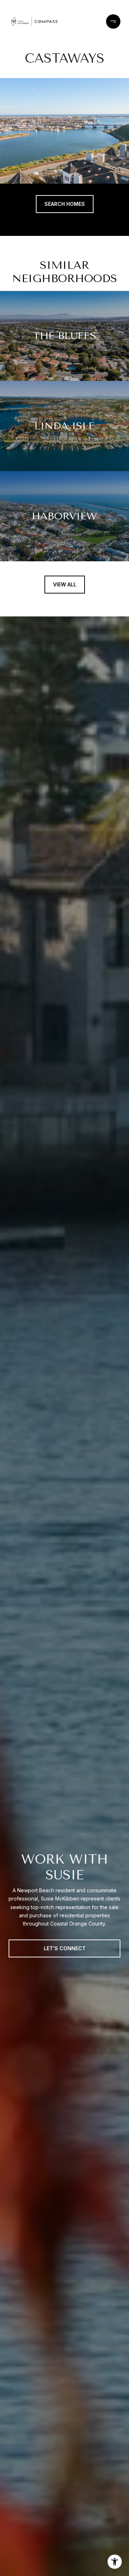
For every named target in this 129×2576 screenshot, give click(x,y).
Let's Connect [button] (65, 1948)
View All (65, 584)
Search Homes (65, 204)
